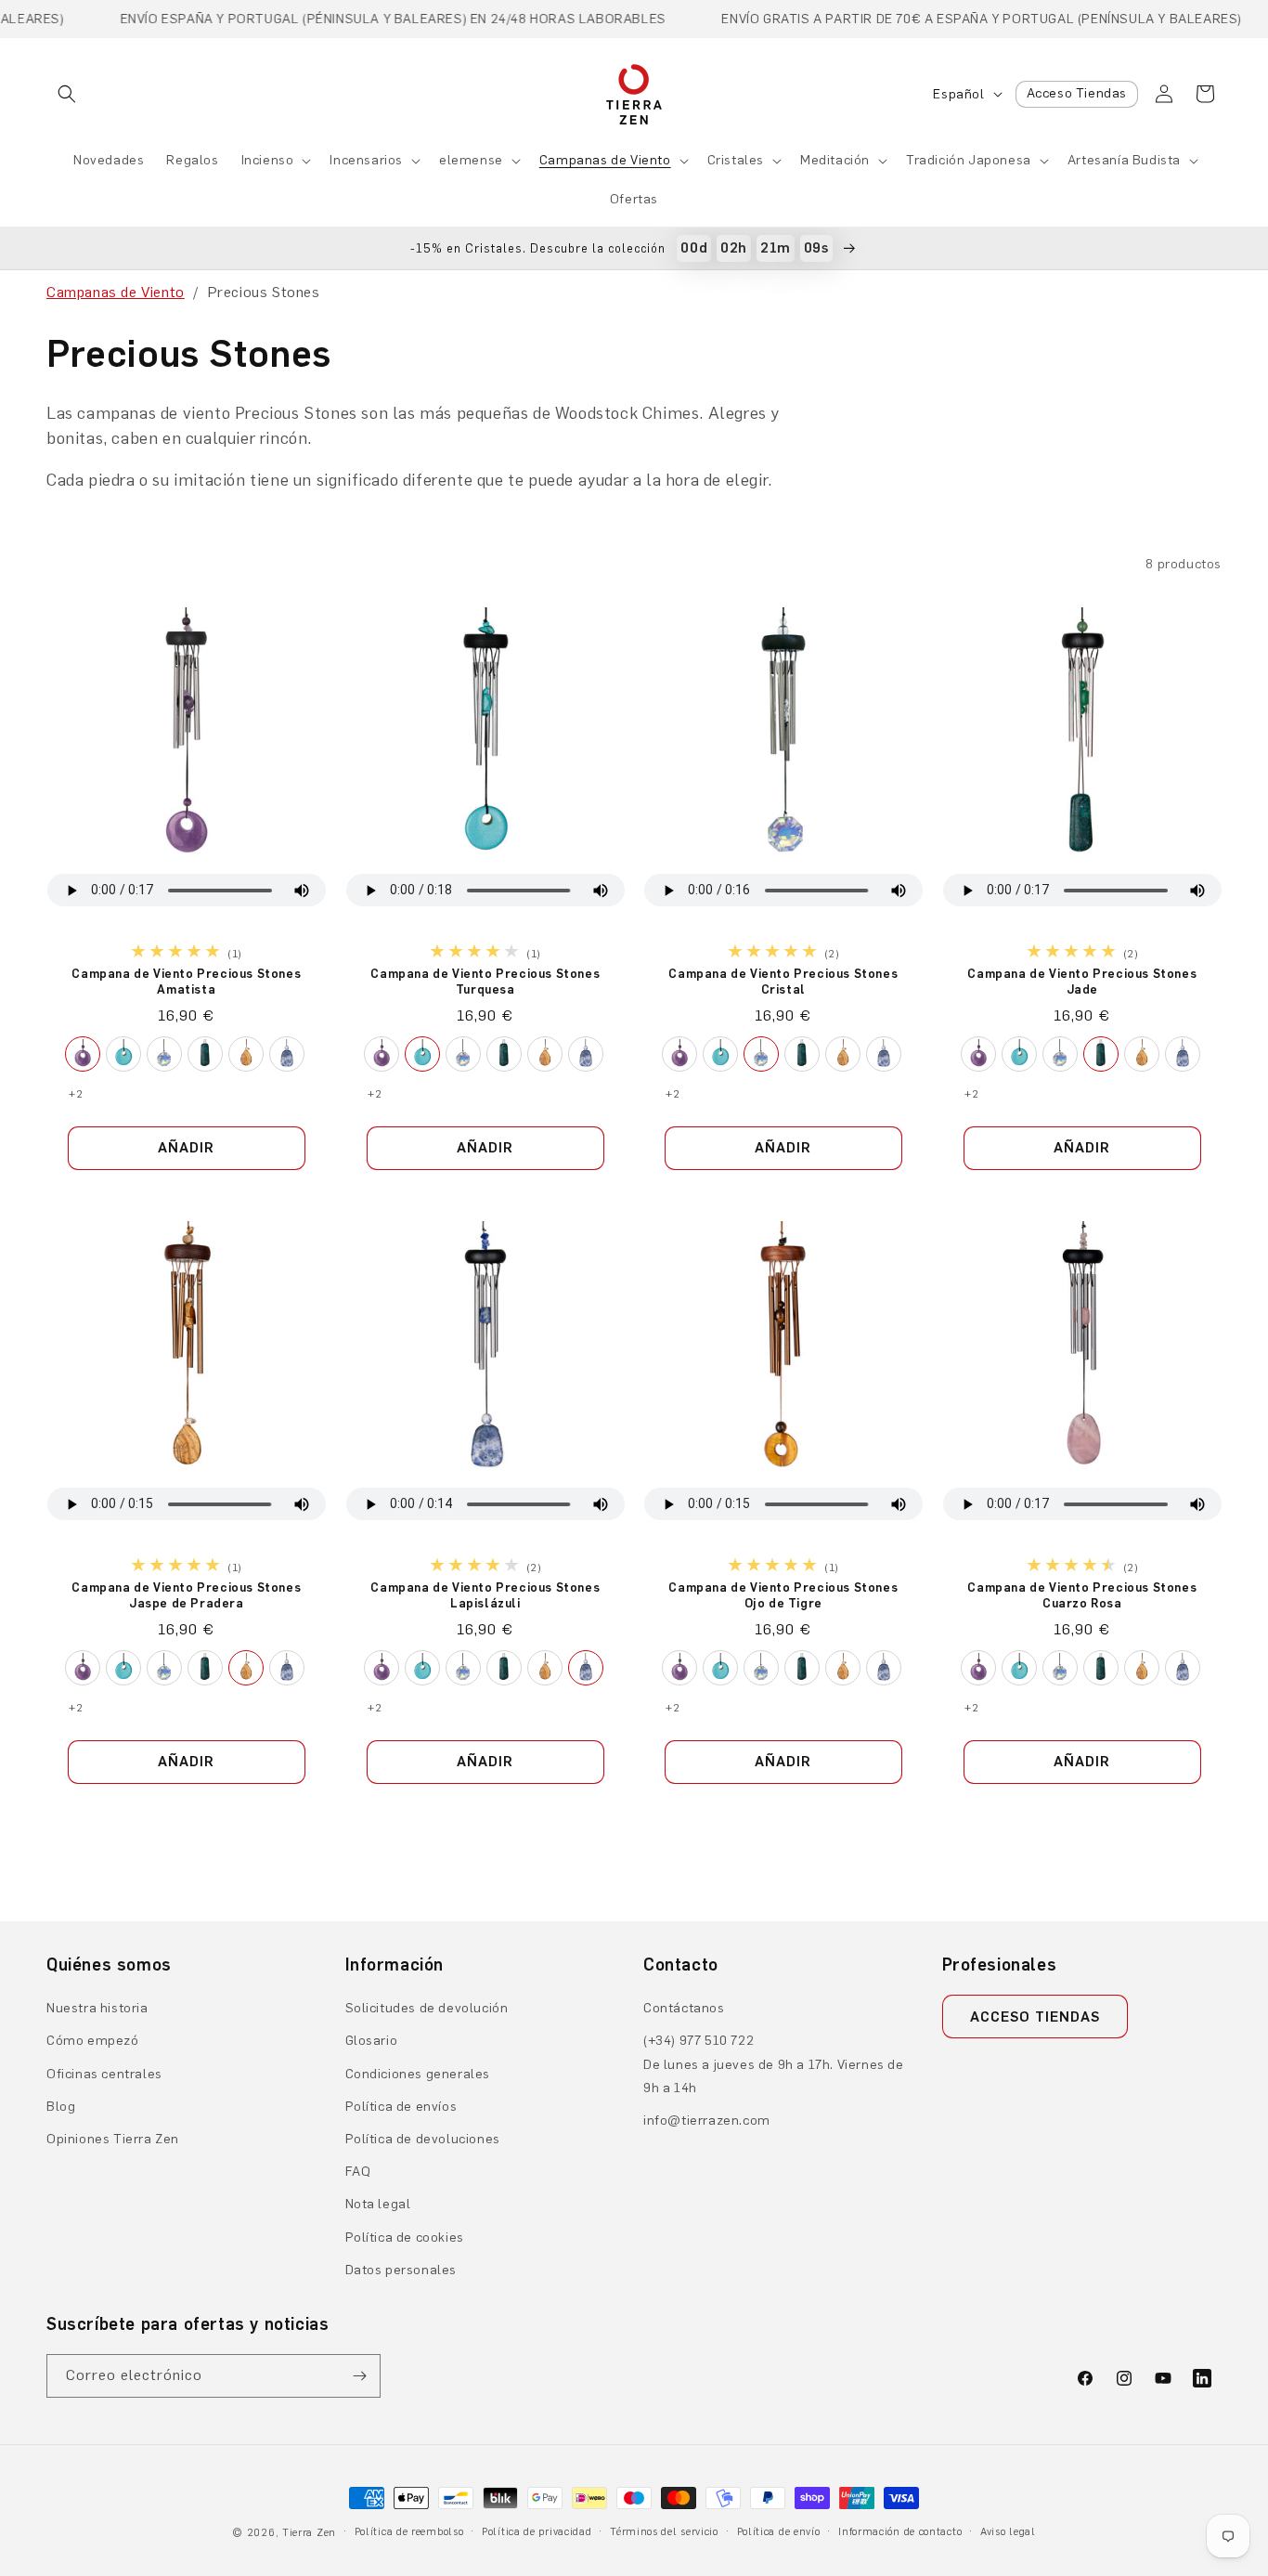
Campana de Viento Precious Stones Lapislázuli (485, 1595)
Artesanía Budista (1124, 160)
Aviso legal (1008, 2532)
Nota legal (378, 2204)
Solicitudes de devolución (427, 2008)
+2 (76, 1094)
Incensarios (366, 160)
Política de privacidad (537, 2532)
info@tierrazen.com (707, 2121)
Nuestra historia (97, 2008)
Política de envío (779, 2532)
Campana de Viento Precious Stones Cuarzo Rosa (1082, 1595)
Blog (61, 2107)
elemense (471, 160)
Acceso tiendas (1035, 2017)
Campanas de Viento (605, 160)
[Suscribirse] (359, 2376)
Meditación (835, 160)
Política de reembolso (409, 2532)
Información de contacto (900, 2532)
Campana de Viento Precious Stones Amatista (186, 982)
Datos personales (401, 2270)
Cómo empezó (93, 2041)
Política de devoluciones (423, 2139)
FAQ (358, 2172)
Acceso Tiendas (1077, 93)
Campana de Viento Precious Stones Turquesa (485, 982)
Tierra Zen (309, 2533)
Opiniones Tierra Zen (113, 2139)
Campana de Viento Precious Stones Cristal (783, 982)
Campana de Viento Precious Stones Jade (1082, 982)
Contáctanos (684, 2008)
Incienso (268, 160)
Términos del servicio (664, 2532)
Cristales (736, 160)
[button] (67, 94)
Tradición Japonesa (969, 160)
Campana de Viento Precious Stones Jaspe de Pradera (186, 1595)
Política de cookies (405, 2238)
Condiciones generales (418, 2074)
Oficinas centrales (104, 2074)
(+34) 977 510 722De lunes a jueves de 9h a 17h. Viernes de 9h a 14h (774, 2064)
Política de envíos (401, 2107)
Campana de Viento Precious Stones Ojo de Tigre (783, 1595)
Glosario (372, 2041)
